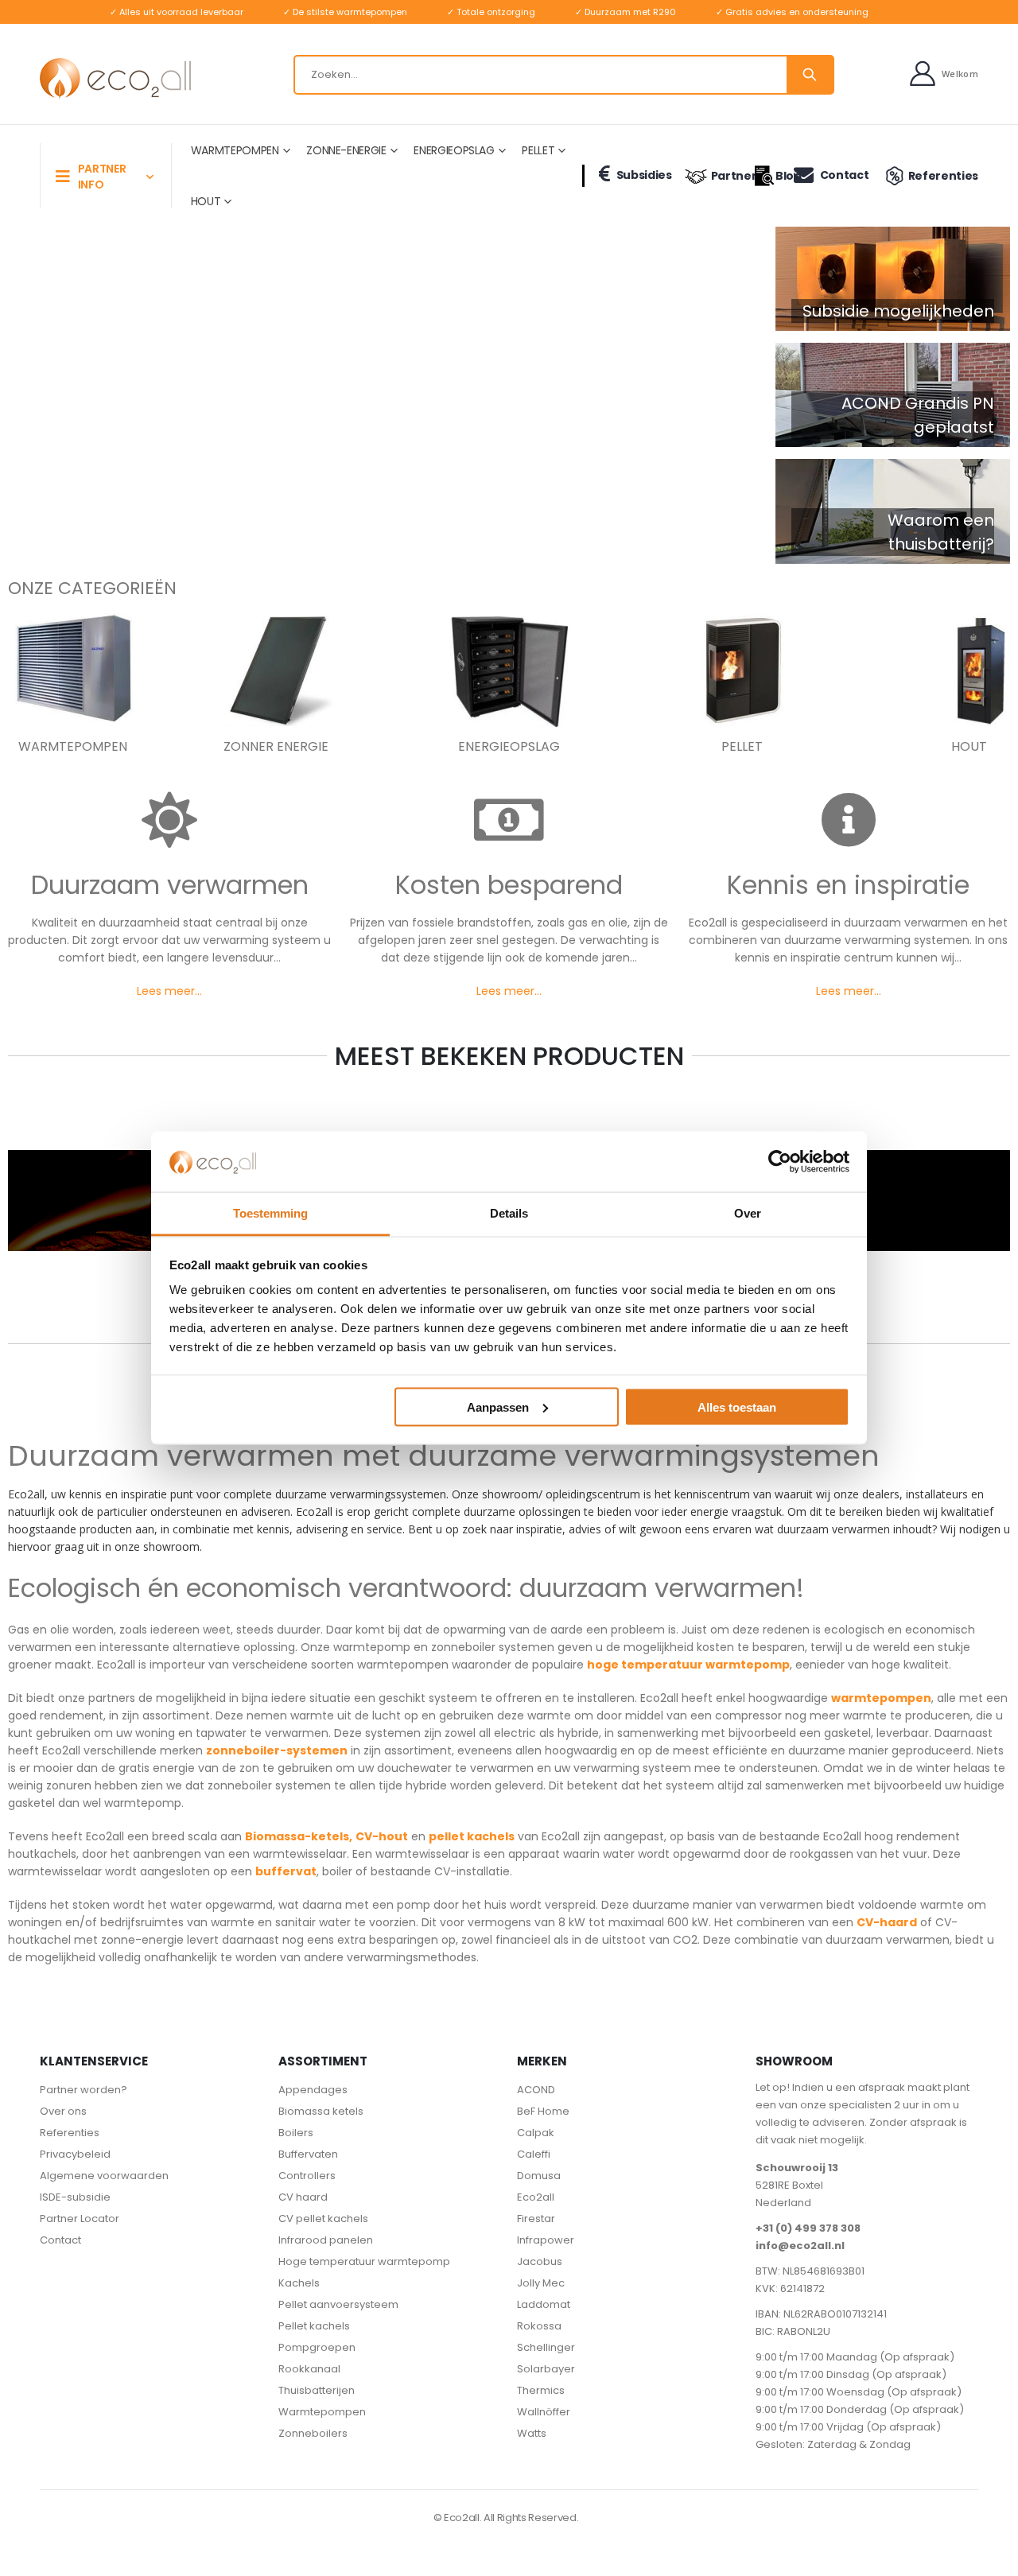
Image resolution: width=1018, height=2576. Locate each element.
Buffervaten (308, 2154)
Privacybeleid (75, 2154)
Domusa (539, 2176)
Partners (726, 176)
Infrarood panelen (326, 2240)
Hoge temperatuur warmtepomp (364, 2261)
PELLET (538, 150)
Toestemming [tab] (270, 1213)
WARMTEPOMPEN (235, 150)
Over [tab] (748, 1213)
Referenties (943, 176)
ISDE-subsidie (75, 2197)
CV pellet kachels (323, 2219)
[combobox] (564, 75)
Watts (532, 2433)
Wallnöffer (544, 2412)
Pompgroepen (317, 2347)
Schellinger (546, 2347)
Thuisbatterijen (317, 2390)
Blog (777, 176)
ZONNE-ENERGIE (346, 150)
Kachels (299, 2283)
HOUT (206, 201)
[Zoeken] (810, 75)
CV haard (303, 2197)
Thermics (541, 2390)
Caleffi (534, 2154)
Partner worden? (84, 2090)
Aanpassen (498, 1407)
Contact (844, 175)
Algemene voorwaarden (104, 2176)
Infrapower (546, 2240)
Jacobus (540, 2261)
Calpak (536, 2133)
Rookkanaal (309, 2369)
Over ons (63, 2111)
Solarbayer (546, 2369)
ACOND (536, 2090)
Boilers (296, 2133)
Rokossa (539, 2326)
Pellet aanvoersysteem (338, 2304)
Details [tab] (509, 1213)
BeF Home (543, 2111)
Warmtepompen (322, 2412)
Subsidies (644, 175)
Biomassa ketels (321, 2111)
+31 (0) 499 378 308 (808, 2228)
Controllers (307, 2176)
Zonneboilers (313, 2433)
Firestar (536, 2219)
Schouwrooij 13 (797, 2168)
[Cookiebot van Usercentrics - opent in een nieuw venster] (780, 1161)
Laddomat (544, 2304)
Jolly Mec (541, 2283)
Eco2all (536, 2197)
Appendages (313, 2090)
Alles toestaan (737, 1407)
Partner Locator (80, 2219)
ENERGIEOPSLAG (454, 150)
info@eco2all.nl (800, 2246)
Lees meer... (169, 991)
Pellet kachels (314, 2326)
